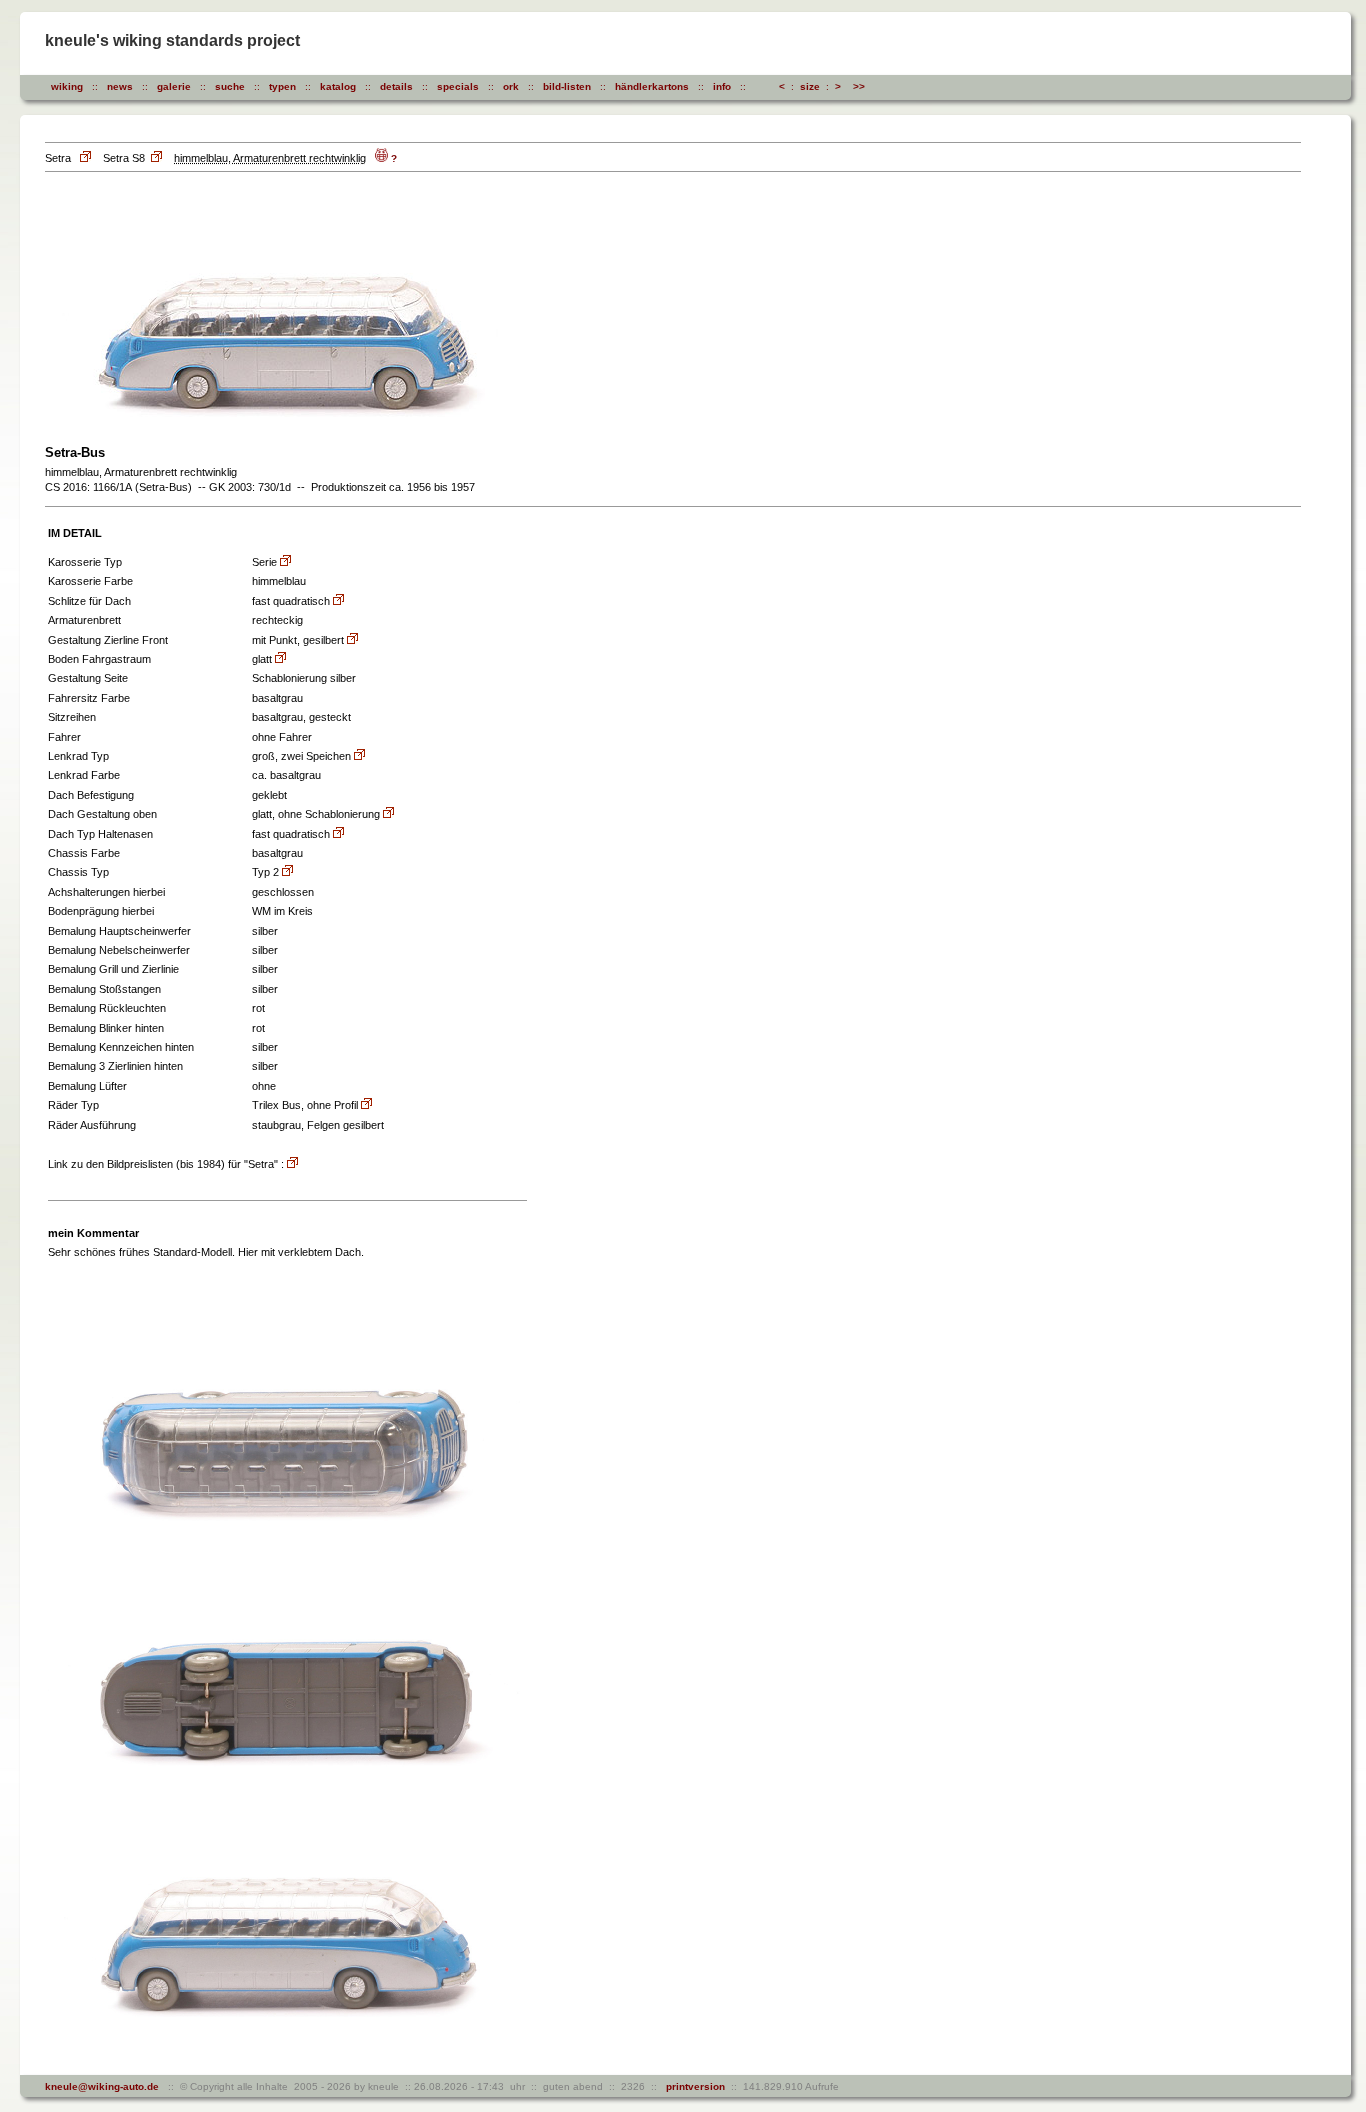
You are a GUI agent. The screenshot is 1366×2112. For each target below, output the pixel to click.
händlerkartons (652, 86)
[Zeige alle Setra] (87, 158)
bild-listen (567, 86)
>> (859, 86)
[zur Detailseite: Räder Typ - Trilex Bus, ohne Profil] (366, 1105)
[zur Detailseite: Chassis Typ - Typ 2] (287, 872)
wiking (67, 86)
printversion (692, 2086)
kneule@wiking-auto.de (102, 2086)
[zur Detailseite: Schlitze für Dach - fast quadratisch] (338, 601)
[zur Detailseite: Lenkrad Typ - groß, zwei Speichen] (359, 756)
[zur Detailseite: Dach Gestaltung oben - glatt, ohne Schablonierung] (388, 814)
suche (230, 86)
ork (511, 86)
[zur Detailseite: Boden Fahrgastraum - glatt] (280, 659)
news (120, 86)
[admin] (899, 86)
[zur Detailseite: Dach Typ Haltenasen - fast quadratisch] (338, 834)
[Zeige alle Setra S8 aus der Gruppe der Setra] (158, 158)
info (722, 86)
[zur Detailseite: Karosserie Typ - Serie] (285, 562)
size (810, 86)
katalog (338, 86)
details (396, 86)
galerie (174, 86)
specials (458, 86)
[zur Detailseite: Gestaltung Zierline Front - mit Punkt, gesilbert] (352, 640)
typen (282, 86)
